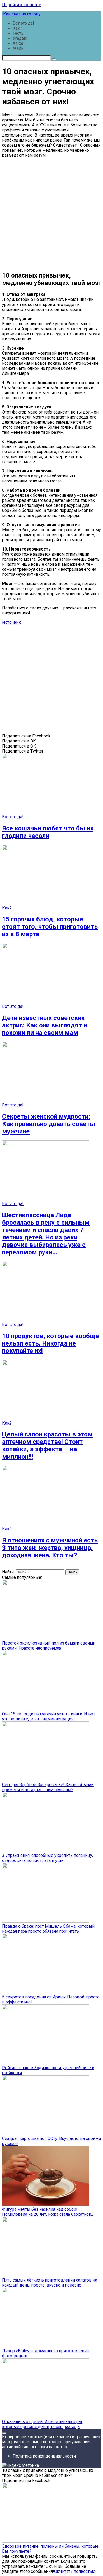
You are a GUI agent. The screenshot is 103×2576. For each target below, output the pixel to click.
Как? (17, 28)
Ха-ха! (19, 43)
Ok (57, 2571)
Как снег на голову (21, 14)
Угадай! (20, 38)
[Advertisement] (51, 214)
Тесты (19, 33)
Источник (11, 622)
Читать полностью (77, 2571)
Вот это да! (23, 23)
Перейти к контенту (22, 5)
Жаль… (19, 48)
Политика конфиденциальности (44, 2456)
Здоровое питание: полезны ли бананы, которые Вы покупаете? (50, 2549)
